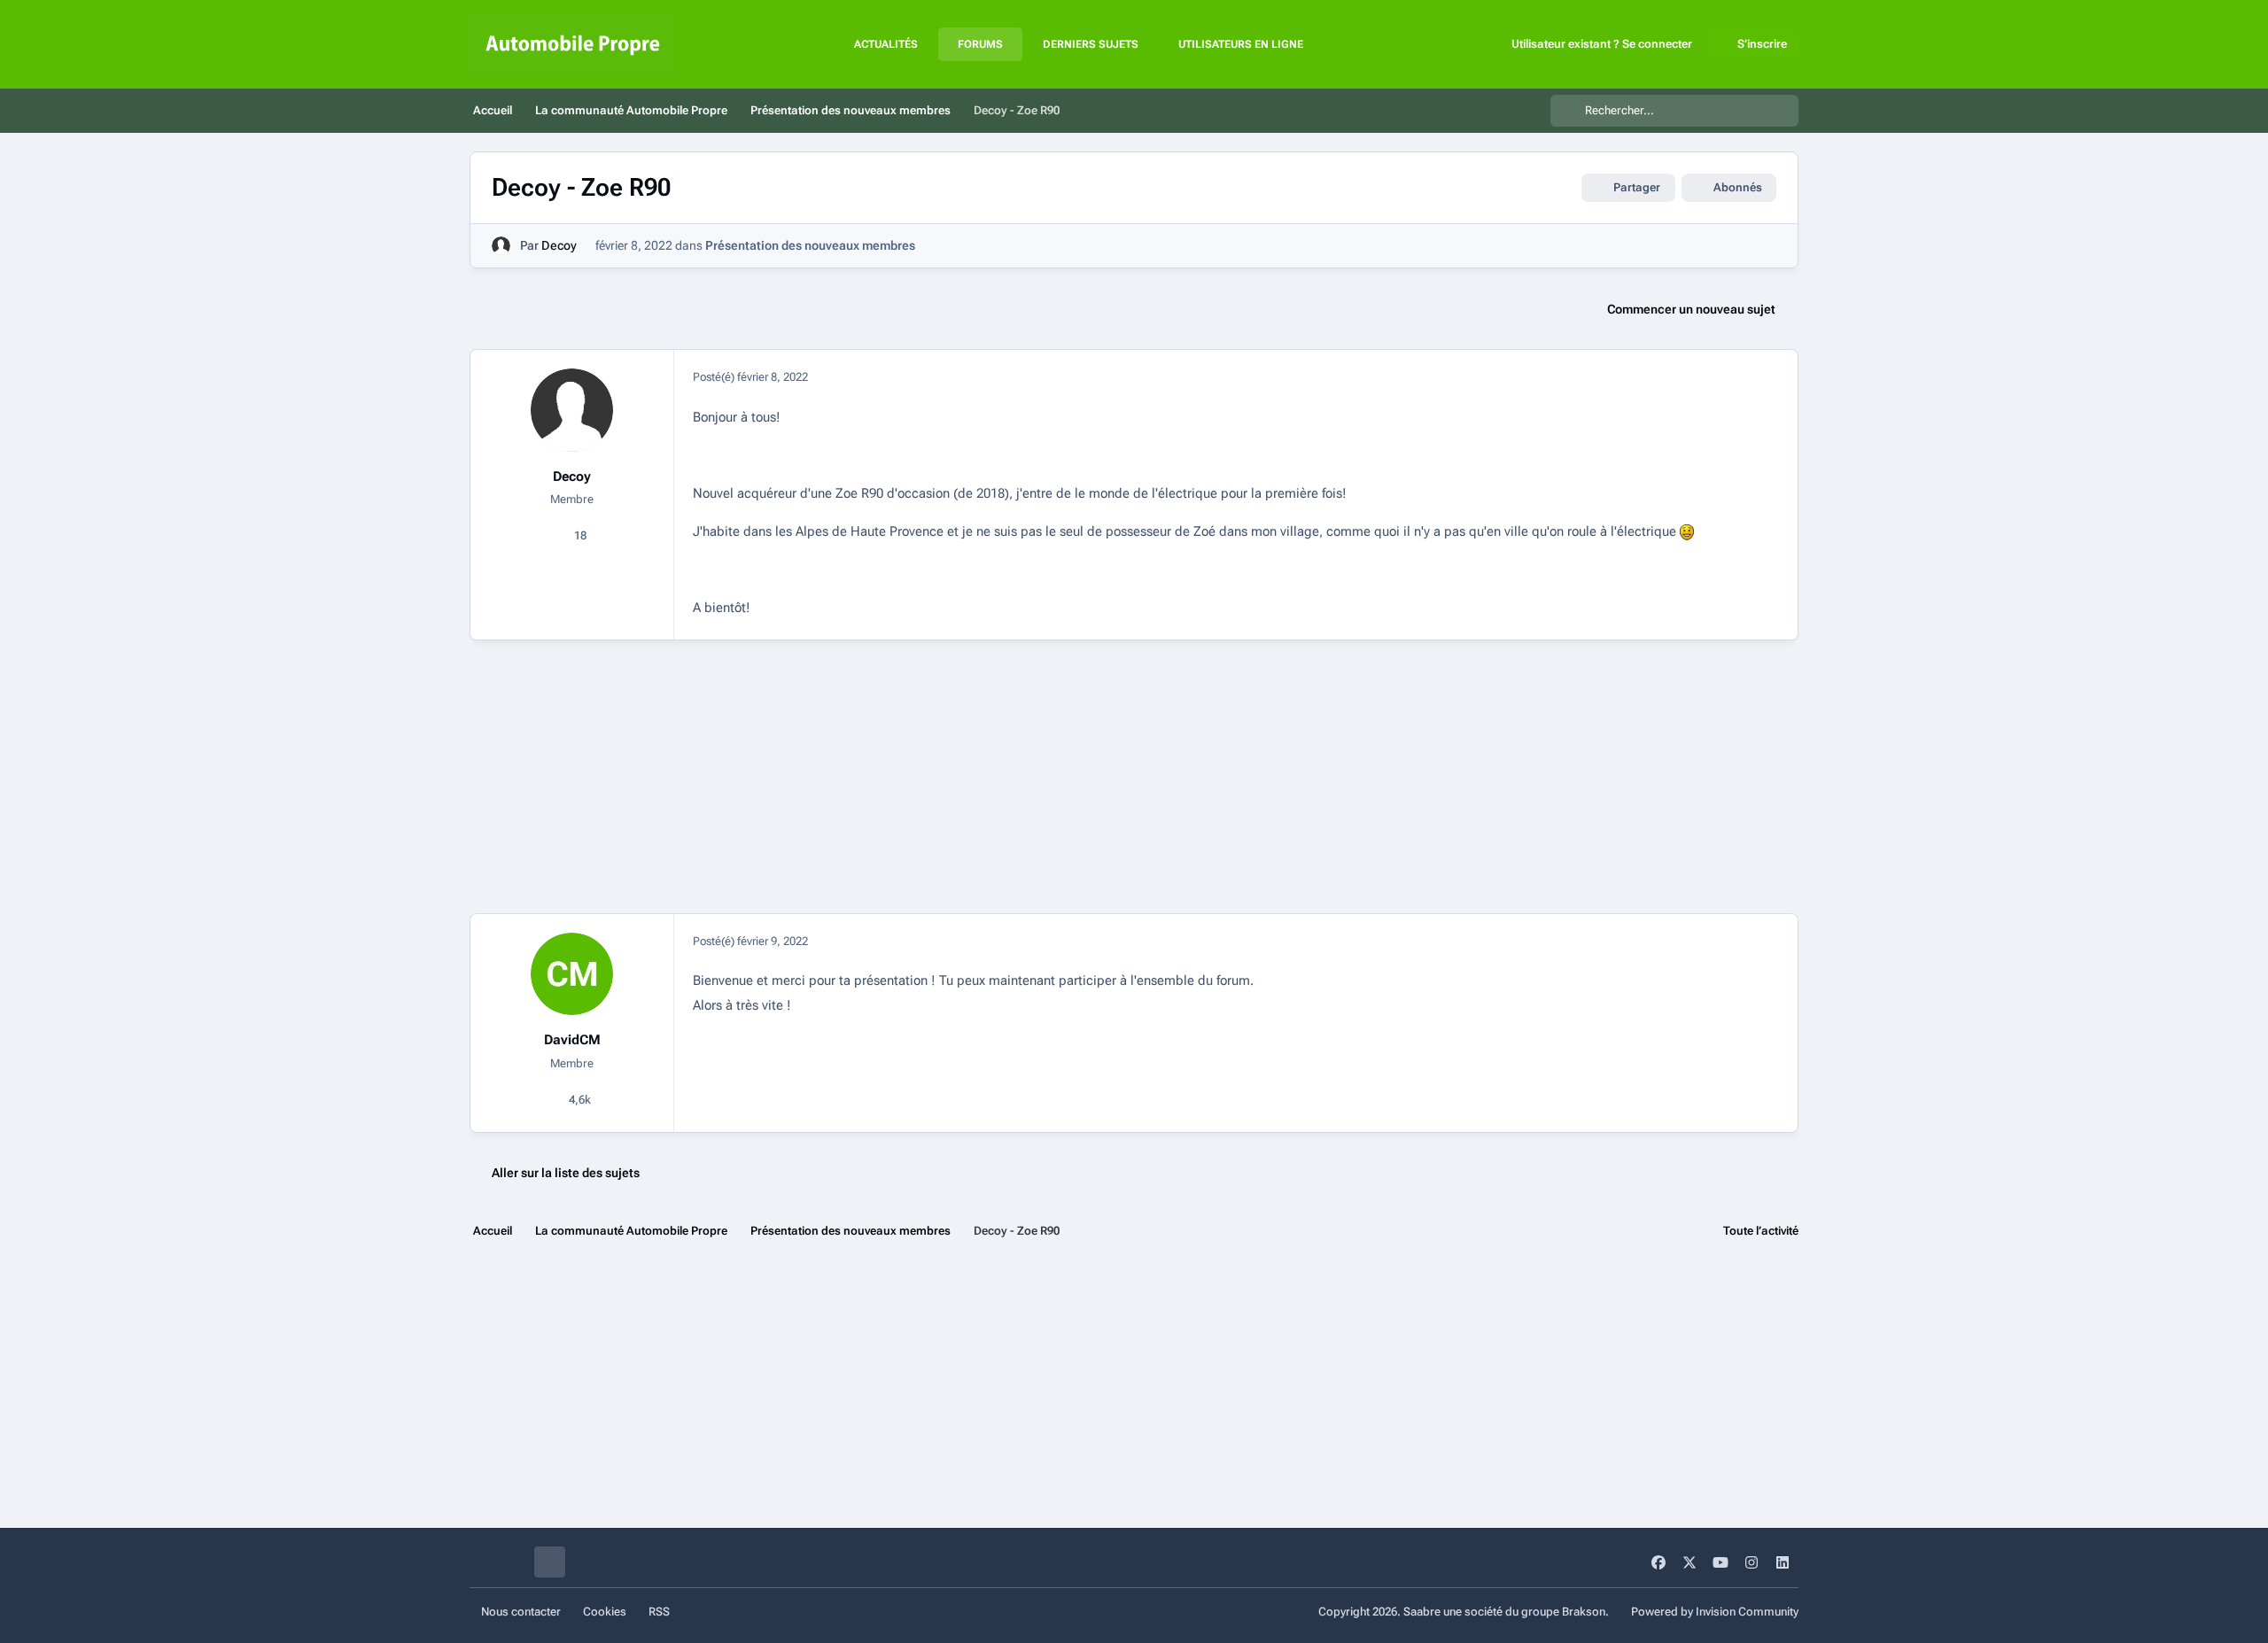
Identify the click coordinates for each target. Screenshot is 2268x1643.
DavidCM (572, 1040)
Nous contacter (521, 1612)
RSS (659, 1612)
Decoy (559, 245)
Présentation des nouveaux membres (810, 245)
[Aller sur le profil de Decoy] (501, 246)
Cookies (605, 1612)
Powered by (1715, 1612)
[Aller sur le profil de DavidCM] (572, 974)
